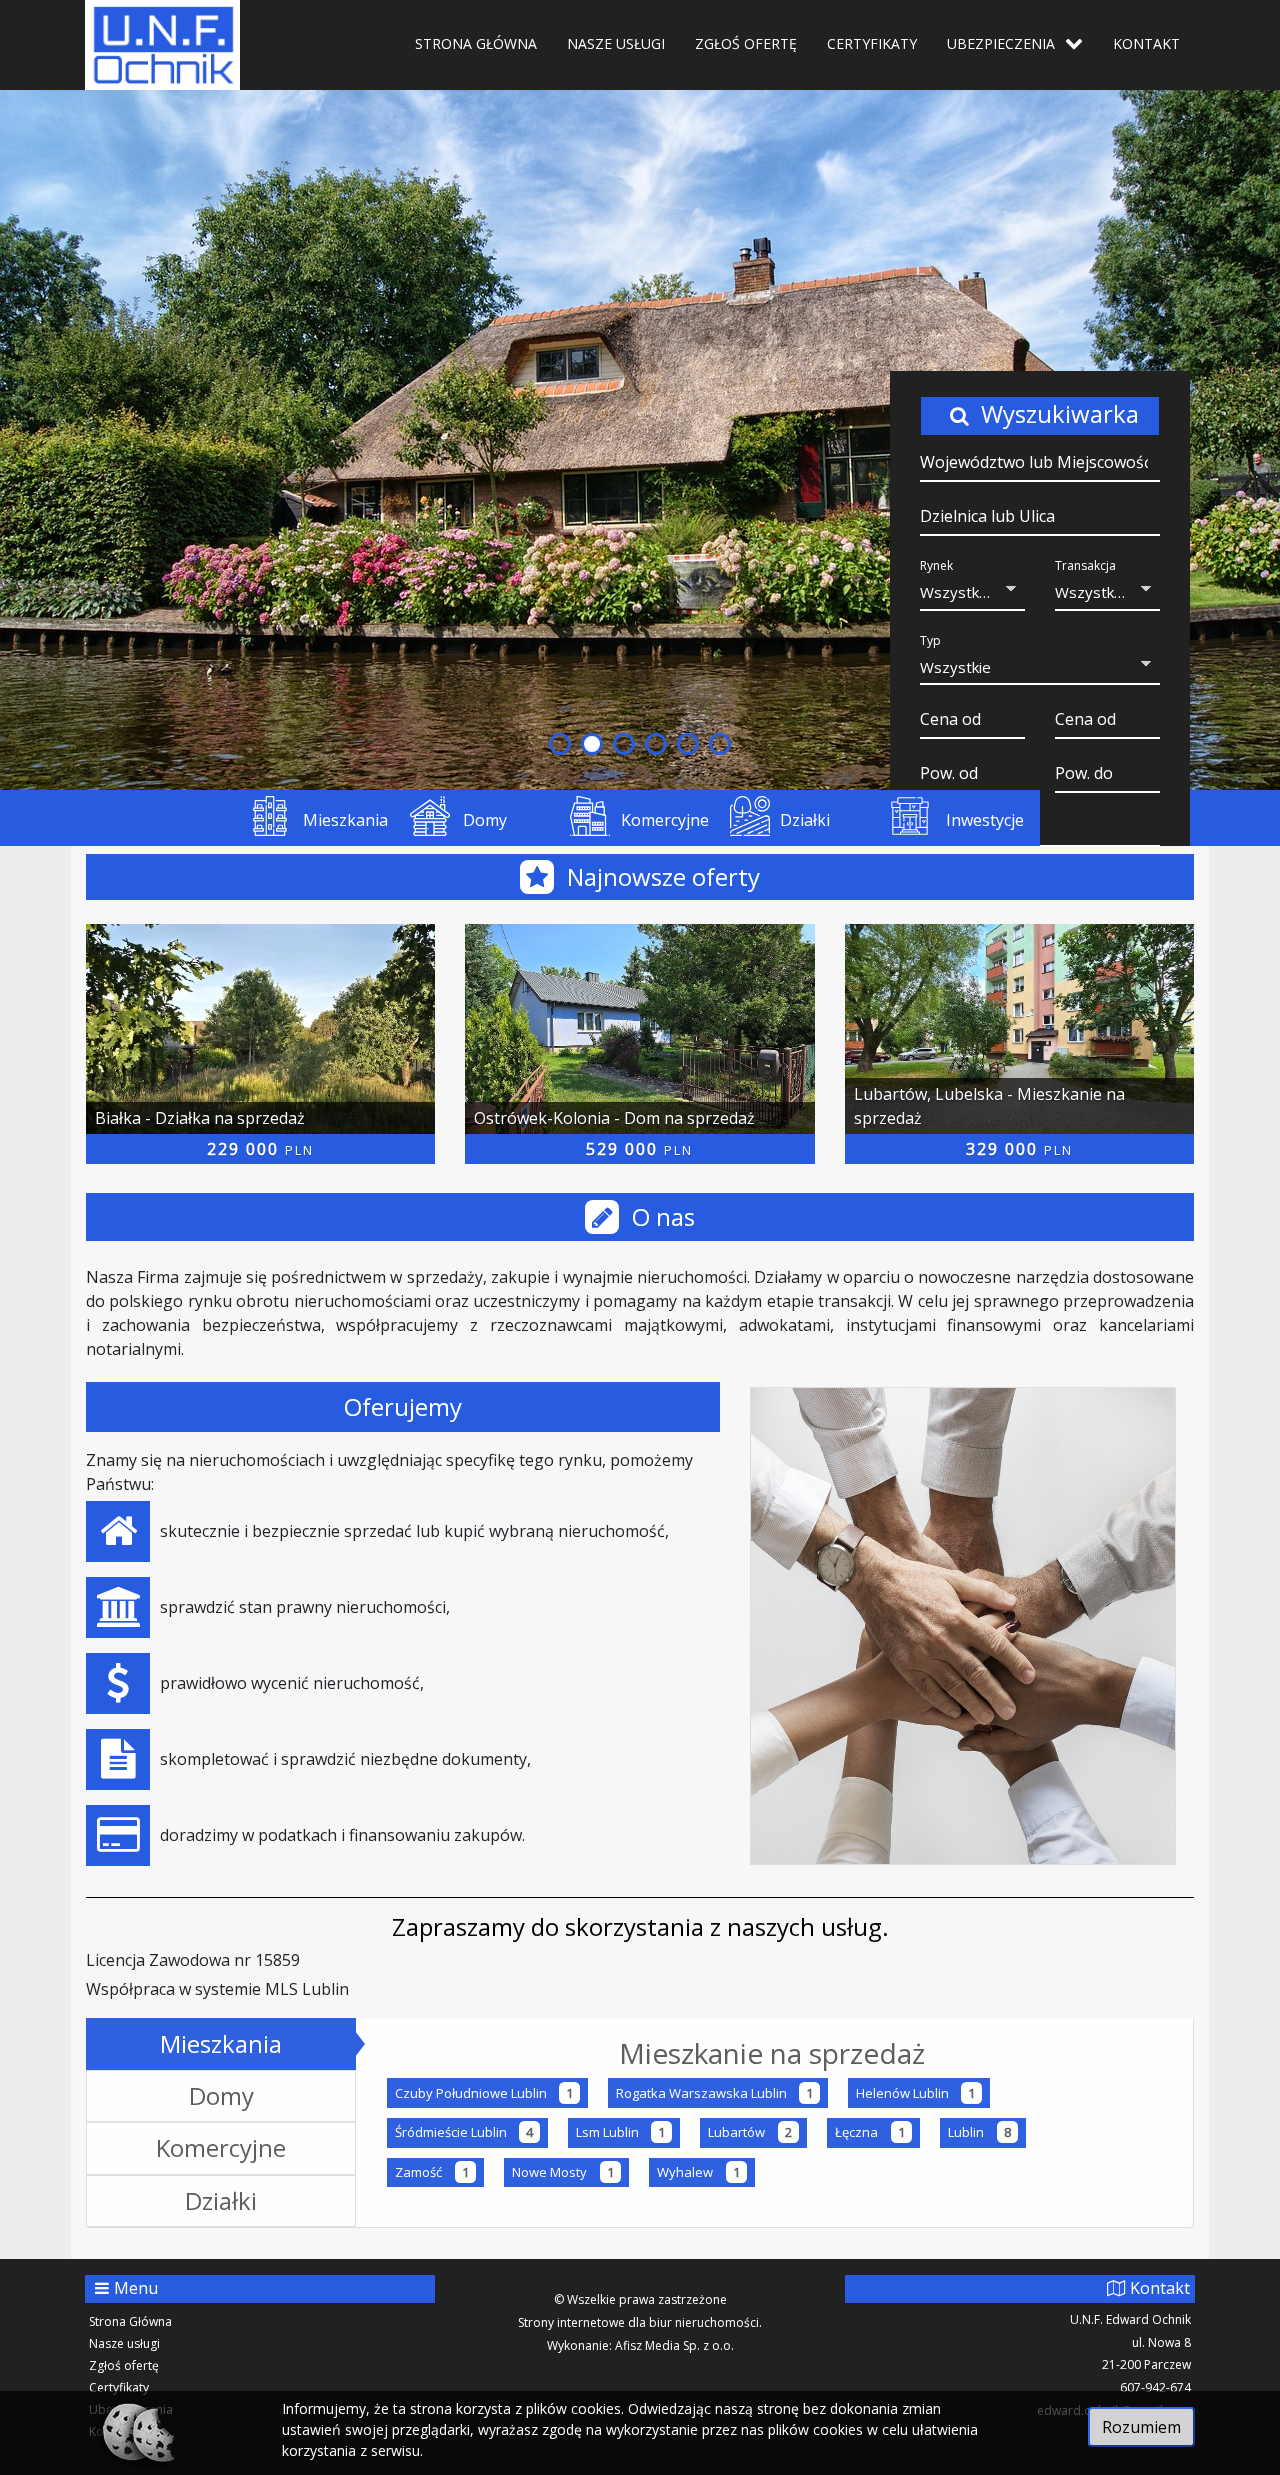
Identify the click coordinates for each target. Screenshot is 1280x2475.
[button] (972, 593)
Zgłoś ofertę (746, 43)
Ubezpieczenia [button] (1001, 43)
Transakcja (1085, 565)
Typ (930, 640)
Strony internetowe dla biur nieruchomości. (640, 2322)
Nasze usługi (616, 43)
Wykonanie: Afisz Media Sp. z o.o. (640, 2345)
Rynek (936, 565)
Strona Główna (476, 43)
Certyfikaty (872, 43)
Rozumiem (1141, 2427)
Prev (26, 440)
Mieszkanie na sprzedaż (772, 2053)
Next (1254, 440)
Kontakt (1146, 43)
